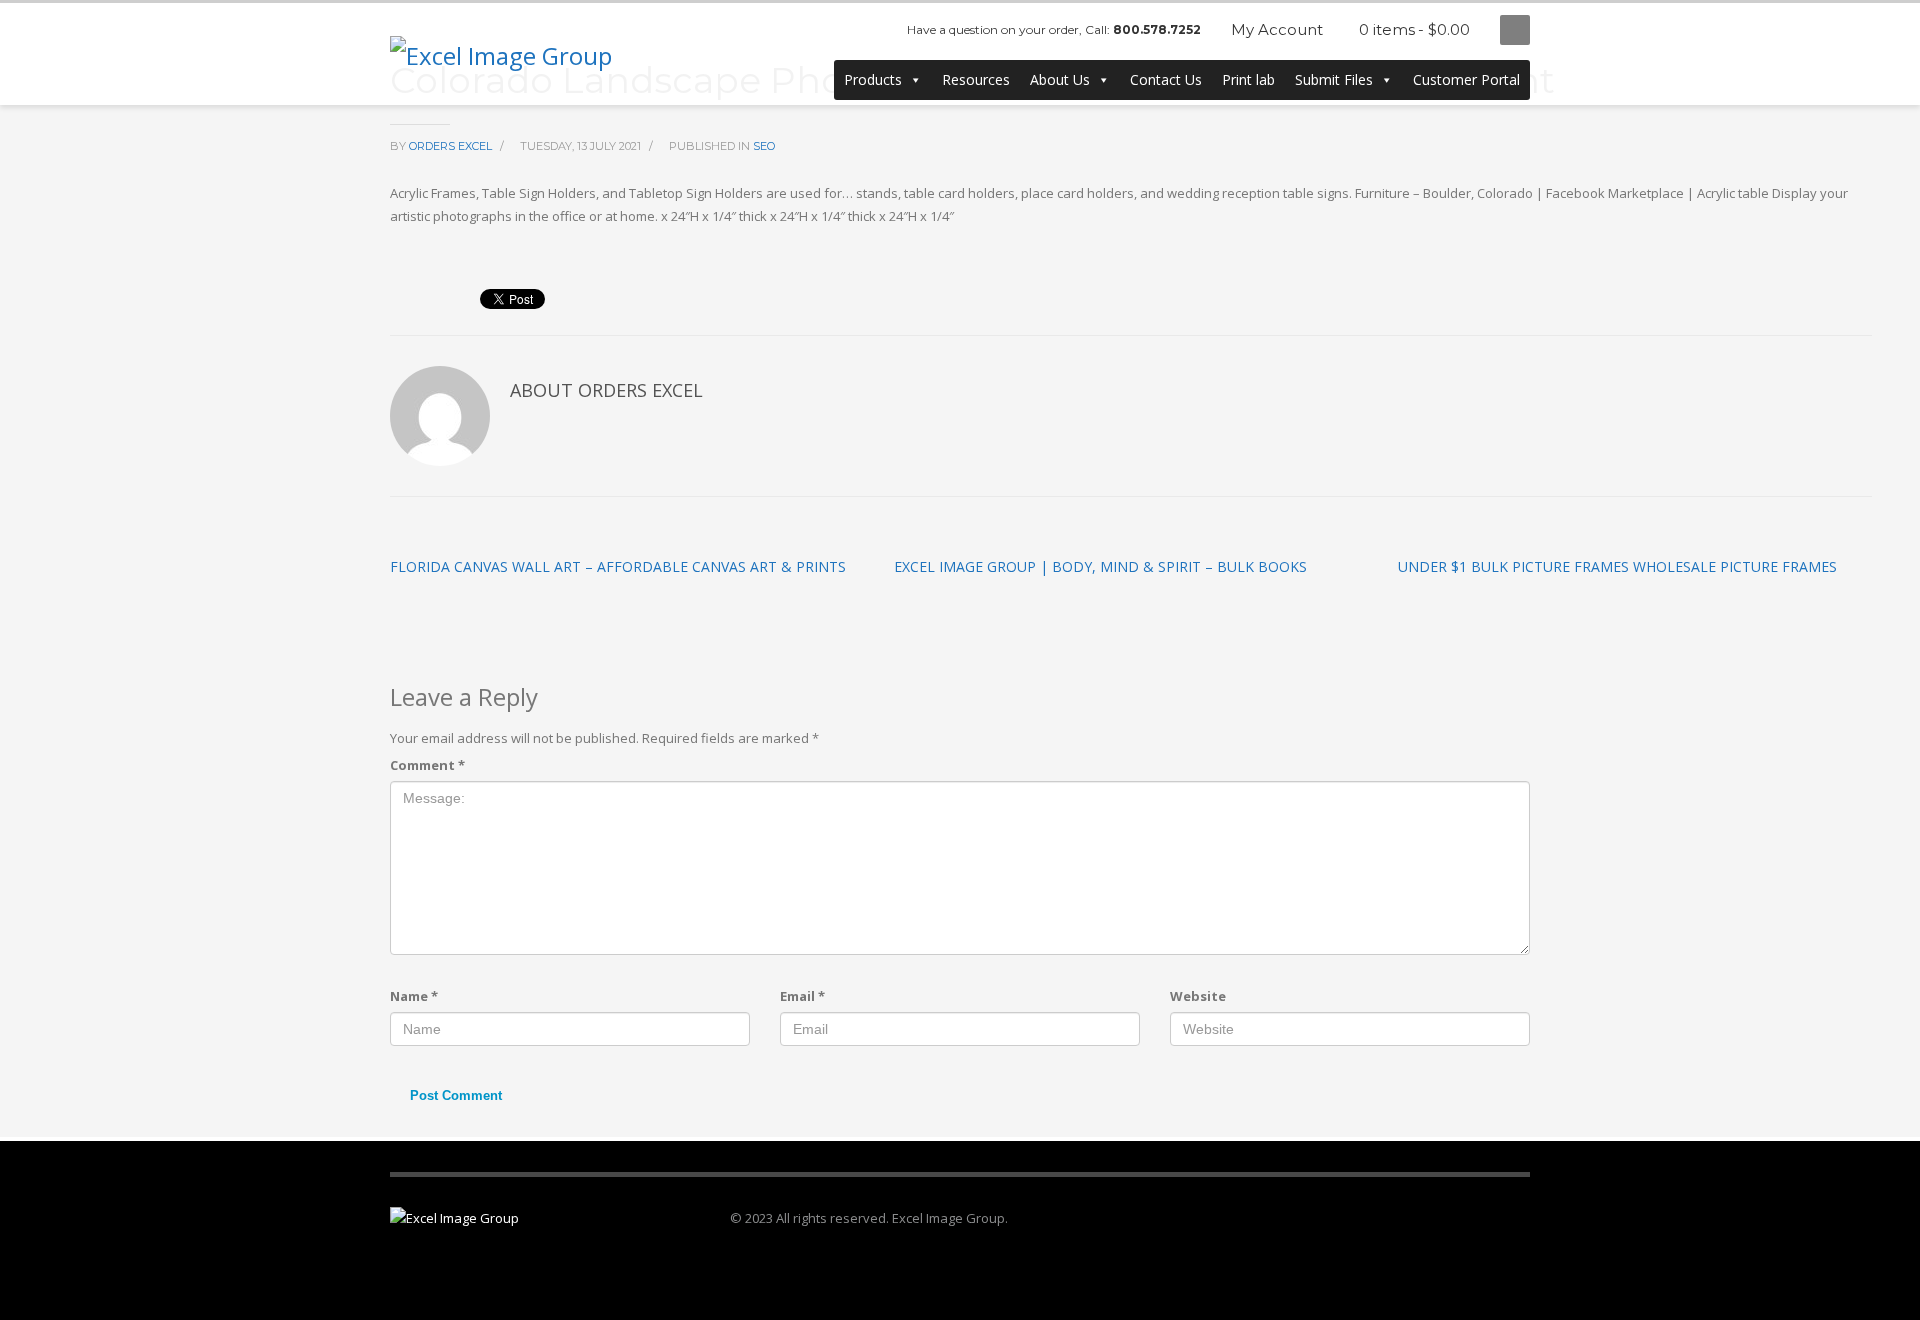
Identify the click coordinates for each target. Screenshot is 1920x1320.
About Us (1060, 79)
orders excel (452, 146)
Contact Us (1166, 79)
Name (414, 996)
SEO (764, 146)
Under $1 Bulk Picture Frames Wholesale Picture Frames (1617, 566)
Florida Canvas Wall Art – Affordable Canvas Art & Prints (618, 566)
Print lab (1248, 79)
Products (873, 79)
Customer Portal (1466, 79)
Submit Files (1334, 79)
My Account (1277, 29)
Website (1198, 996)
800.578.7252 (1157, 29)
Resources (976, 79)
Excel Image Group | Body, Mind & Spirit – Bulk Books (1100, 566)
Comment (427, 765)
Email (802, 996)
